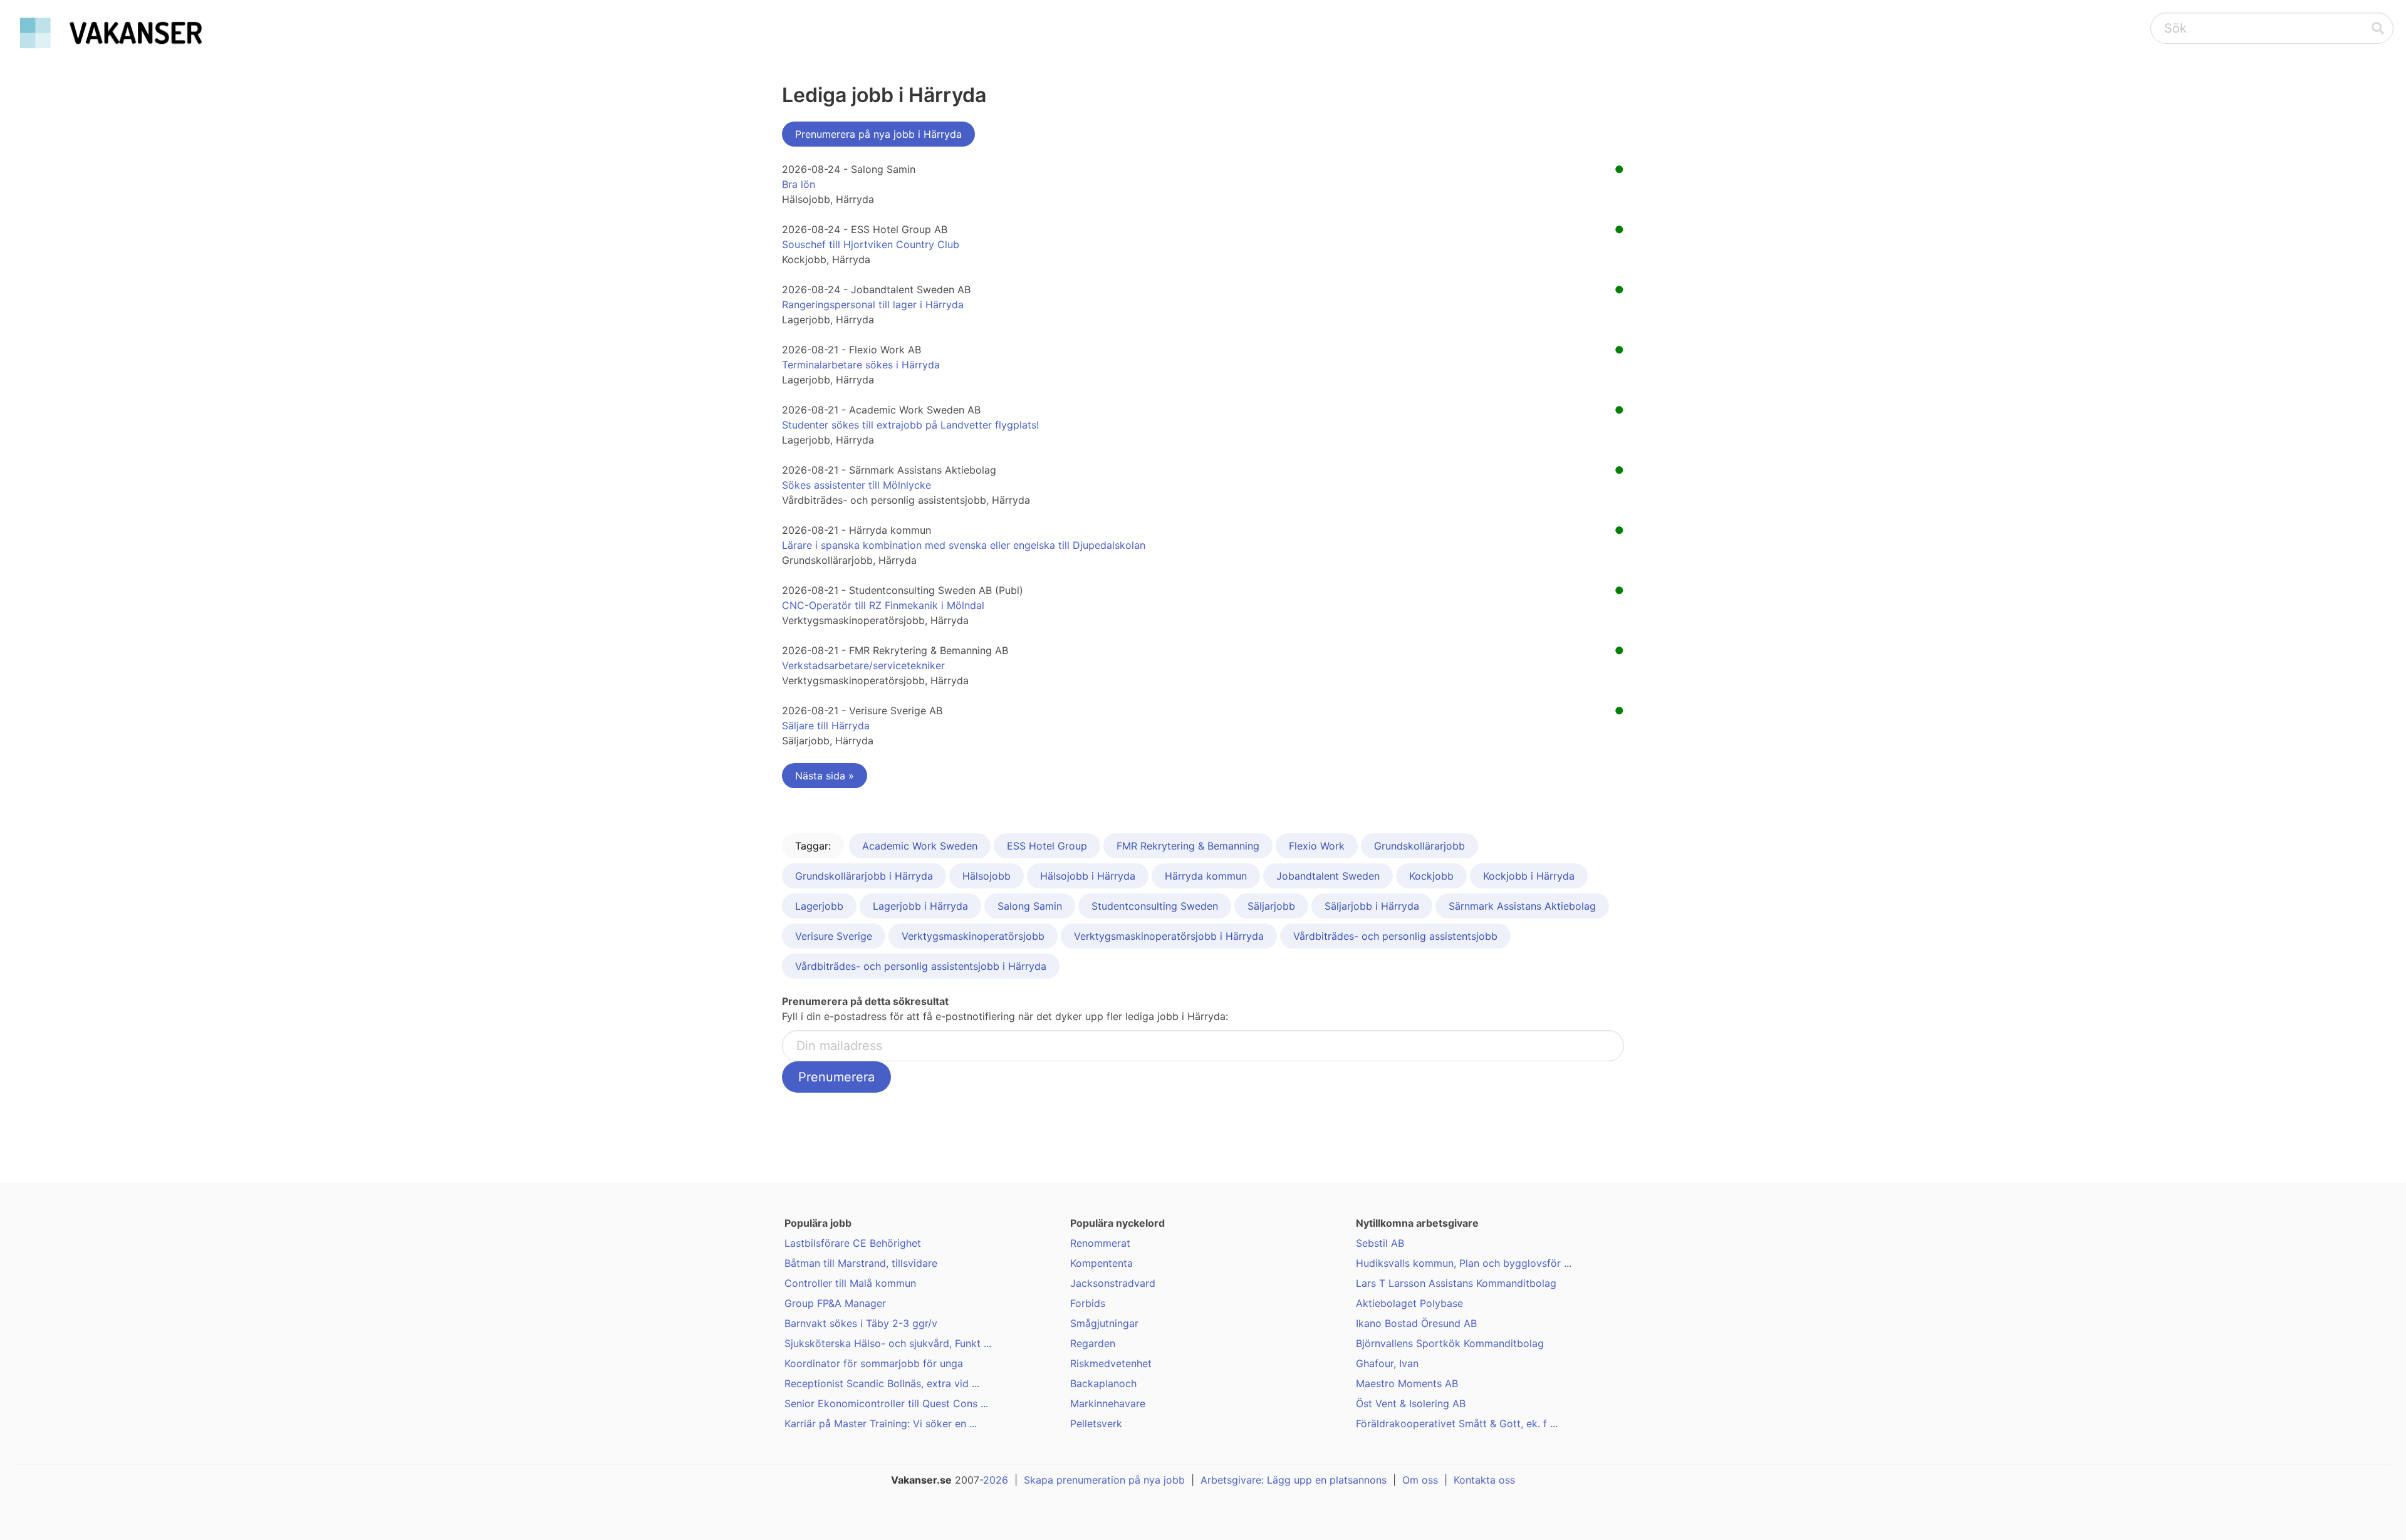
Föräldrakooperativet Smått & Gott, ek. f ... (1457, 1423)
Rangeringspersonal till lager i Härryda (873, 304)
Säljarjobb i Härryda (1372, 906)
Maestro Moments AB (1407, 1383)
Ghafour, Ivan (1387, 1363)
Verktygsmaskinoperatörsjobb (973, 936)
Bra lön (799, 184)
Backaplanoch (1103, 1383)
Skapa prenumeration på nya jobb (1104, 1480)
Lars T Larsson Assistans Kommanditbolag (1456, 1283)
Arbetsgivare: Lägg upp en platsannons (1294, 1480)
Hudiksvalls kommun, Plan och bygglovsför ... (1464, 1263)
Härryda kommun (1206, 876)
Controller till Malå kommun (850, 1283)
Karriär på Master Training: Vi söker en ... (881, 1423)
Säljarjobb (1271, 906)
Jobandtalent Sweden (1328, 876)
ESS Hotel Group (1047, 846)
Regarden (1093, 1343)
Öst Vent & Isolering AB (1411, 1403)
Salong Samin (1030, 906)
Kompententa (1101, 1263)
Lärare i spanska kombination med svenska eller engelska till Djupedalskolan (964, 545)
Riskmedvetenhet (1111, 1363)
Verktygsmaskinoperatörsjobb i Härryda (1169, 936)
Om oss (1420, 1480)
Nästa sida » (825, 776)
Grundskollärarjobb (1419, 846)
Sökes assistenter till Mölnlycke (857, 485)
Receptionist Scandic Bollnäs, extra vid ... (882, 1383)
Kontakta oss (1484, 1480)
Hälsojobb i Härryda (1088, 876)
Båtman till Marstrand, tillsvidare (861, 1263)
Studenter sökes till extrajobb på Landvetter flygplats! (910, 425)
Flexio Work (1317, 846)
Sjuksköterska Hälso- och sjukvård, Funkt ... (888, 1343)
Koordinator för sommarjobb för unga (874, 1363)
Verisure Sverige (834, 936)
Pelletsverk (1096, 1423)
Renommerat (1100, 1243)
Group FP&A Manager (835, 1303)
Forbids (1088, 1303)
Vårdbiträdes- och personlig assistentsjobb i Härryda (921, 966)
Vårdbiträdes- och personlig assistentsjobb (1395, 936)
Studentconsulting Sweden (1155, 906)
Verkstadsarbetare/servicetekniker (863, 665)
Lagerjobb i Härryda (920, 906)
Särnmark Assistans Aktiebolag (1522, 906)
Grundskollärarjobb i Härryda (864, 876)
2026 (996, 1480)
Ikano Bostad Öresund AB (1416, 1323)
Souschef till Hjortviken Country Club (871, 244)
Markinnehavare (1108, 1403)
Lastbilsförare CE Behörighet (853, 1243)
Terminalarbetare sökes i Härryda (861, 365)
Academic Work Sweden (920, 846)
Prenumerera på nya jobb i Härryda (878, 134)
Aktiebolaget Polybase (1409, 1303)
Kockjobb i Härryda (1529, 876)
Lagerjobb (819, 906)
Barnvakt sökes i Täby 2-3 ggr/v (861, 1323)
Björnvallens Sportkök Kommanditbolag (1450, 1343)
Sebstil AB (1380, 1243)
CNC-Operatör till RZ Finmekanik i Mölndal (883, 605)
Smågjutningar (1104, 1323)
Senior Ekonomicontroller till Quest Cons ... (886, 1403)
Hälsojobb (987, 876)
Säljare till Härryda (826, 726)
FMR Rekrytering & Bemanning (1188, 846)
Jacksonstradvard (1113, 1283)
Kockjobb (1431, 876)
